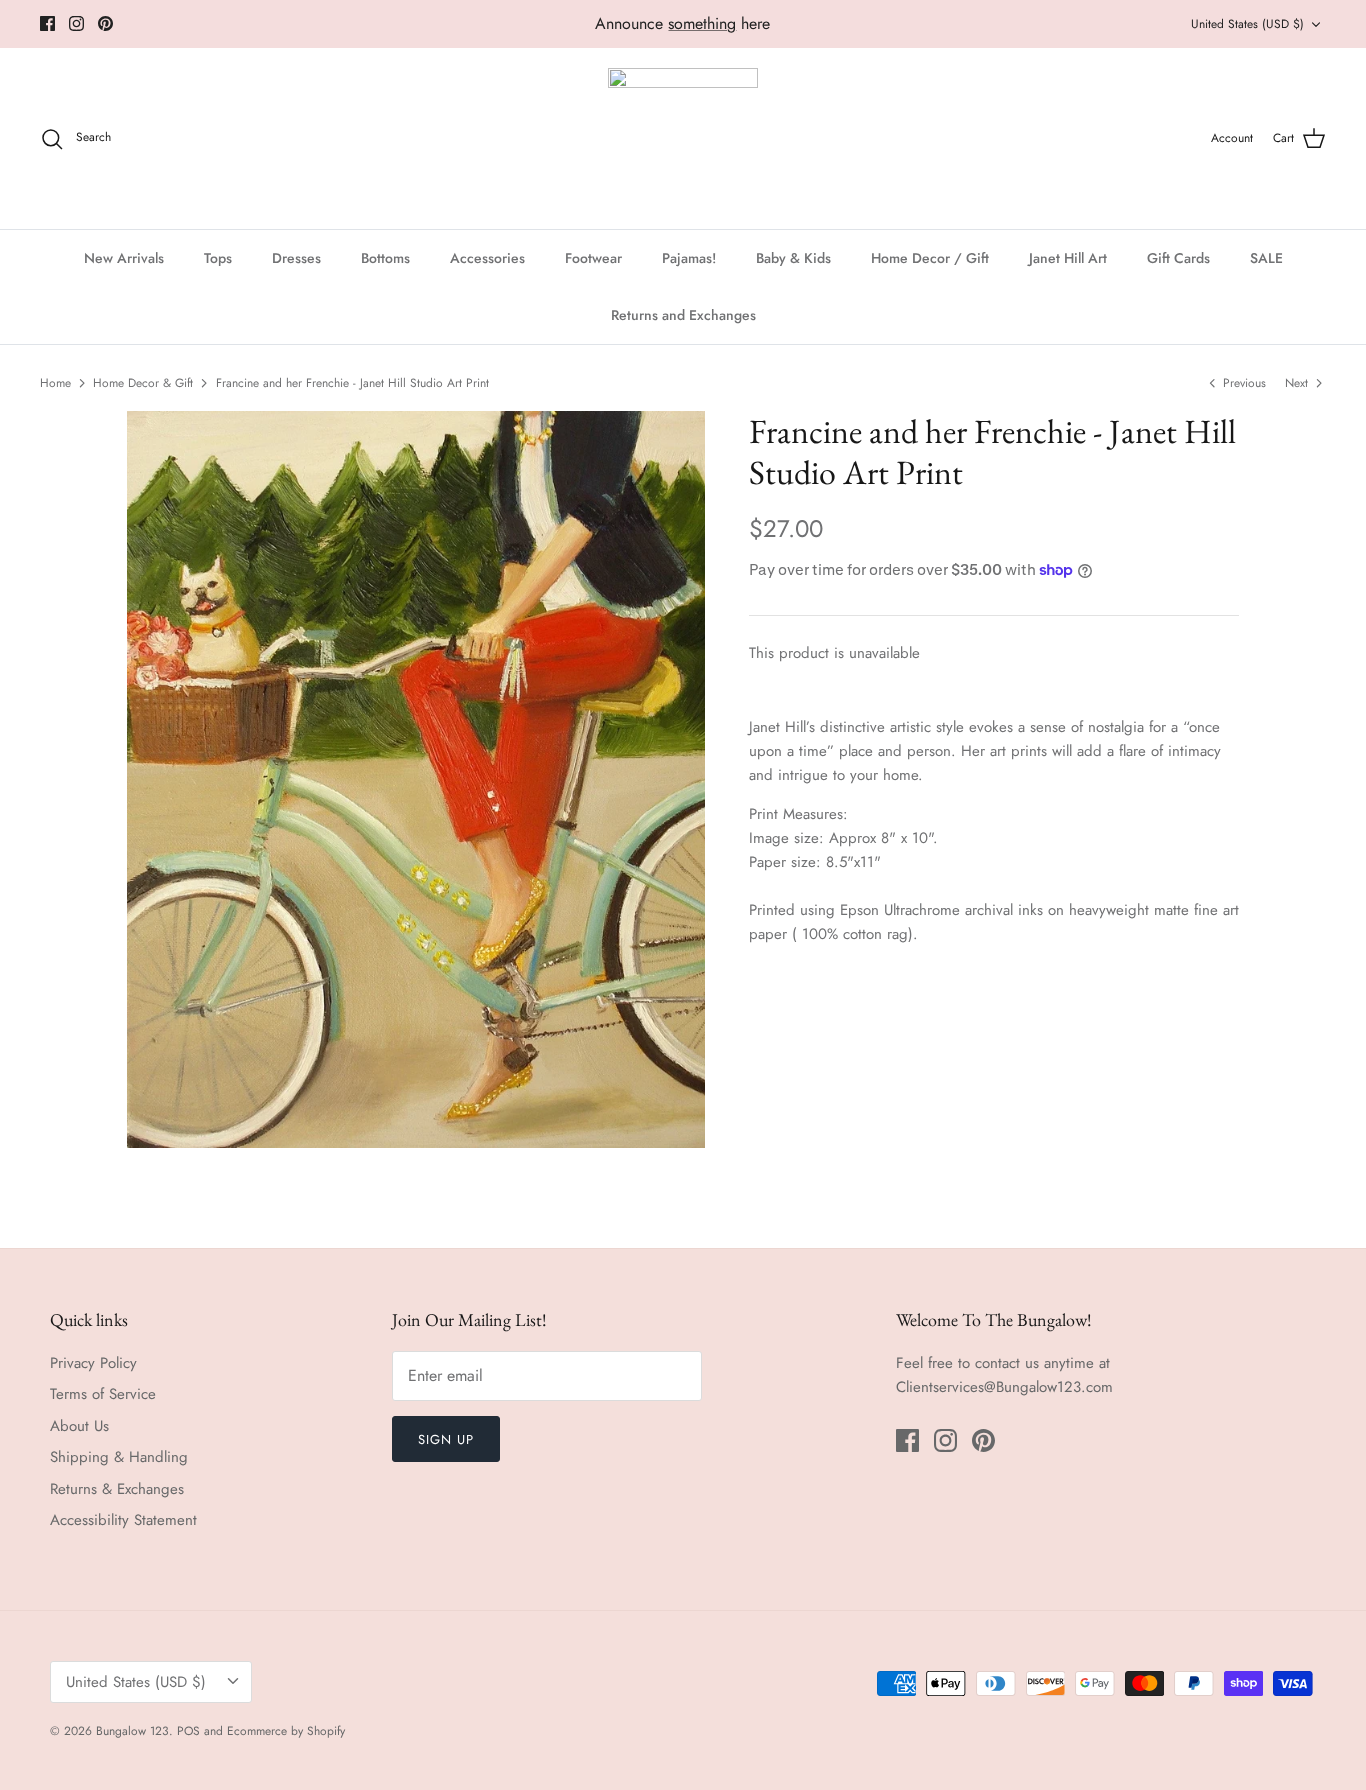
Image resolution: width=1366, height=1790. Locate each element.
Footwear (593, 258)
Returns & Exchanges (117, 1489)
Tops (218, 258)
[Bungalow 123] (683, 138)
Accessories (487, 258)
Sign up (446, 1439)
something (702, 23)
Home (55, 383)
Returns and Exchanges (683, 315)
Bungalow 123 (132, 1731)
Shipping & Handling (119, 1457)
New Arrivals (124, 258)
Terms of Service (103, 1394)
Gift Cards (1178, 258)
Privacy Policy (93, 1363)
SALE (1266, 258)
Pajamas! (689, 258)
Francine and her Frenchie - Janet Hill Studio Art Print (352, 383)
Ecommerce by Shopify (286, 1731)
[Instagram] (76, 23)
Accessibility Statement (123, 1520)
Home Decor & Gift (143, 383)
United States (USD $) (1247, 24)
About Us (79, 1426)
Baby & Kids (793, 258)
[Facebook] (47, 23)
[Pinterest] (105, 23)
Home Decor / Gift (930, 258)
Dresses (296, 258)
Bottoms (385, 258)
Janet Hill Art (1068, 258)
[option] (416, 779)
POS (188, 1731)
